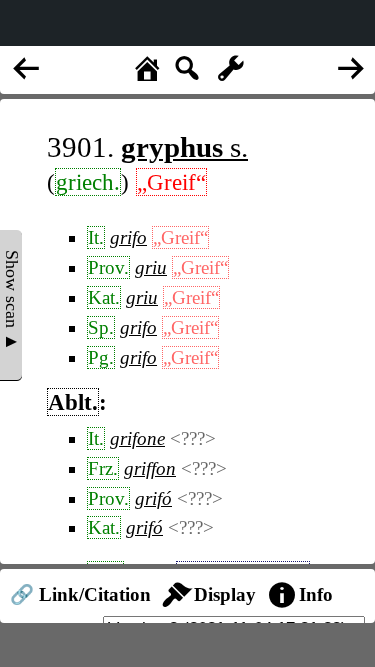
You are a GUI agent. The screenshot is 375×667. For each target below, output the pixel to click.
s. (184, 147)
